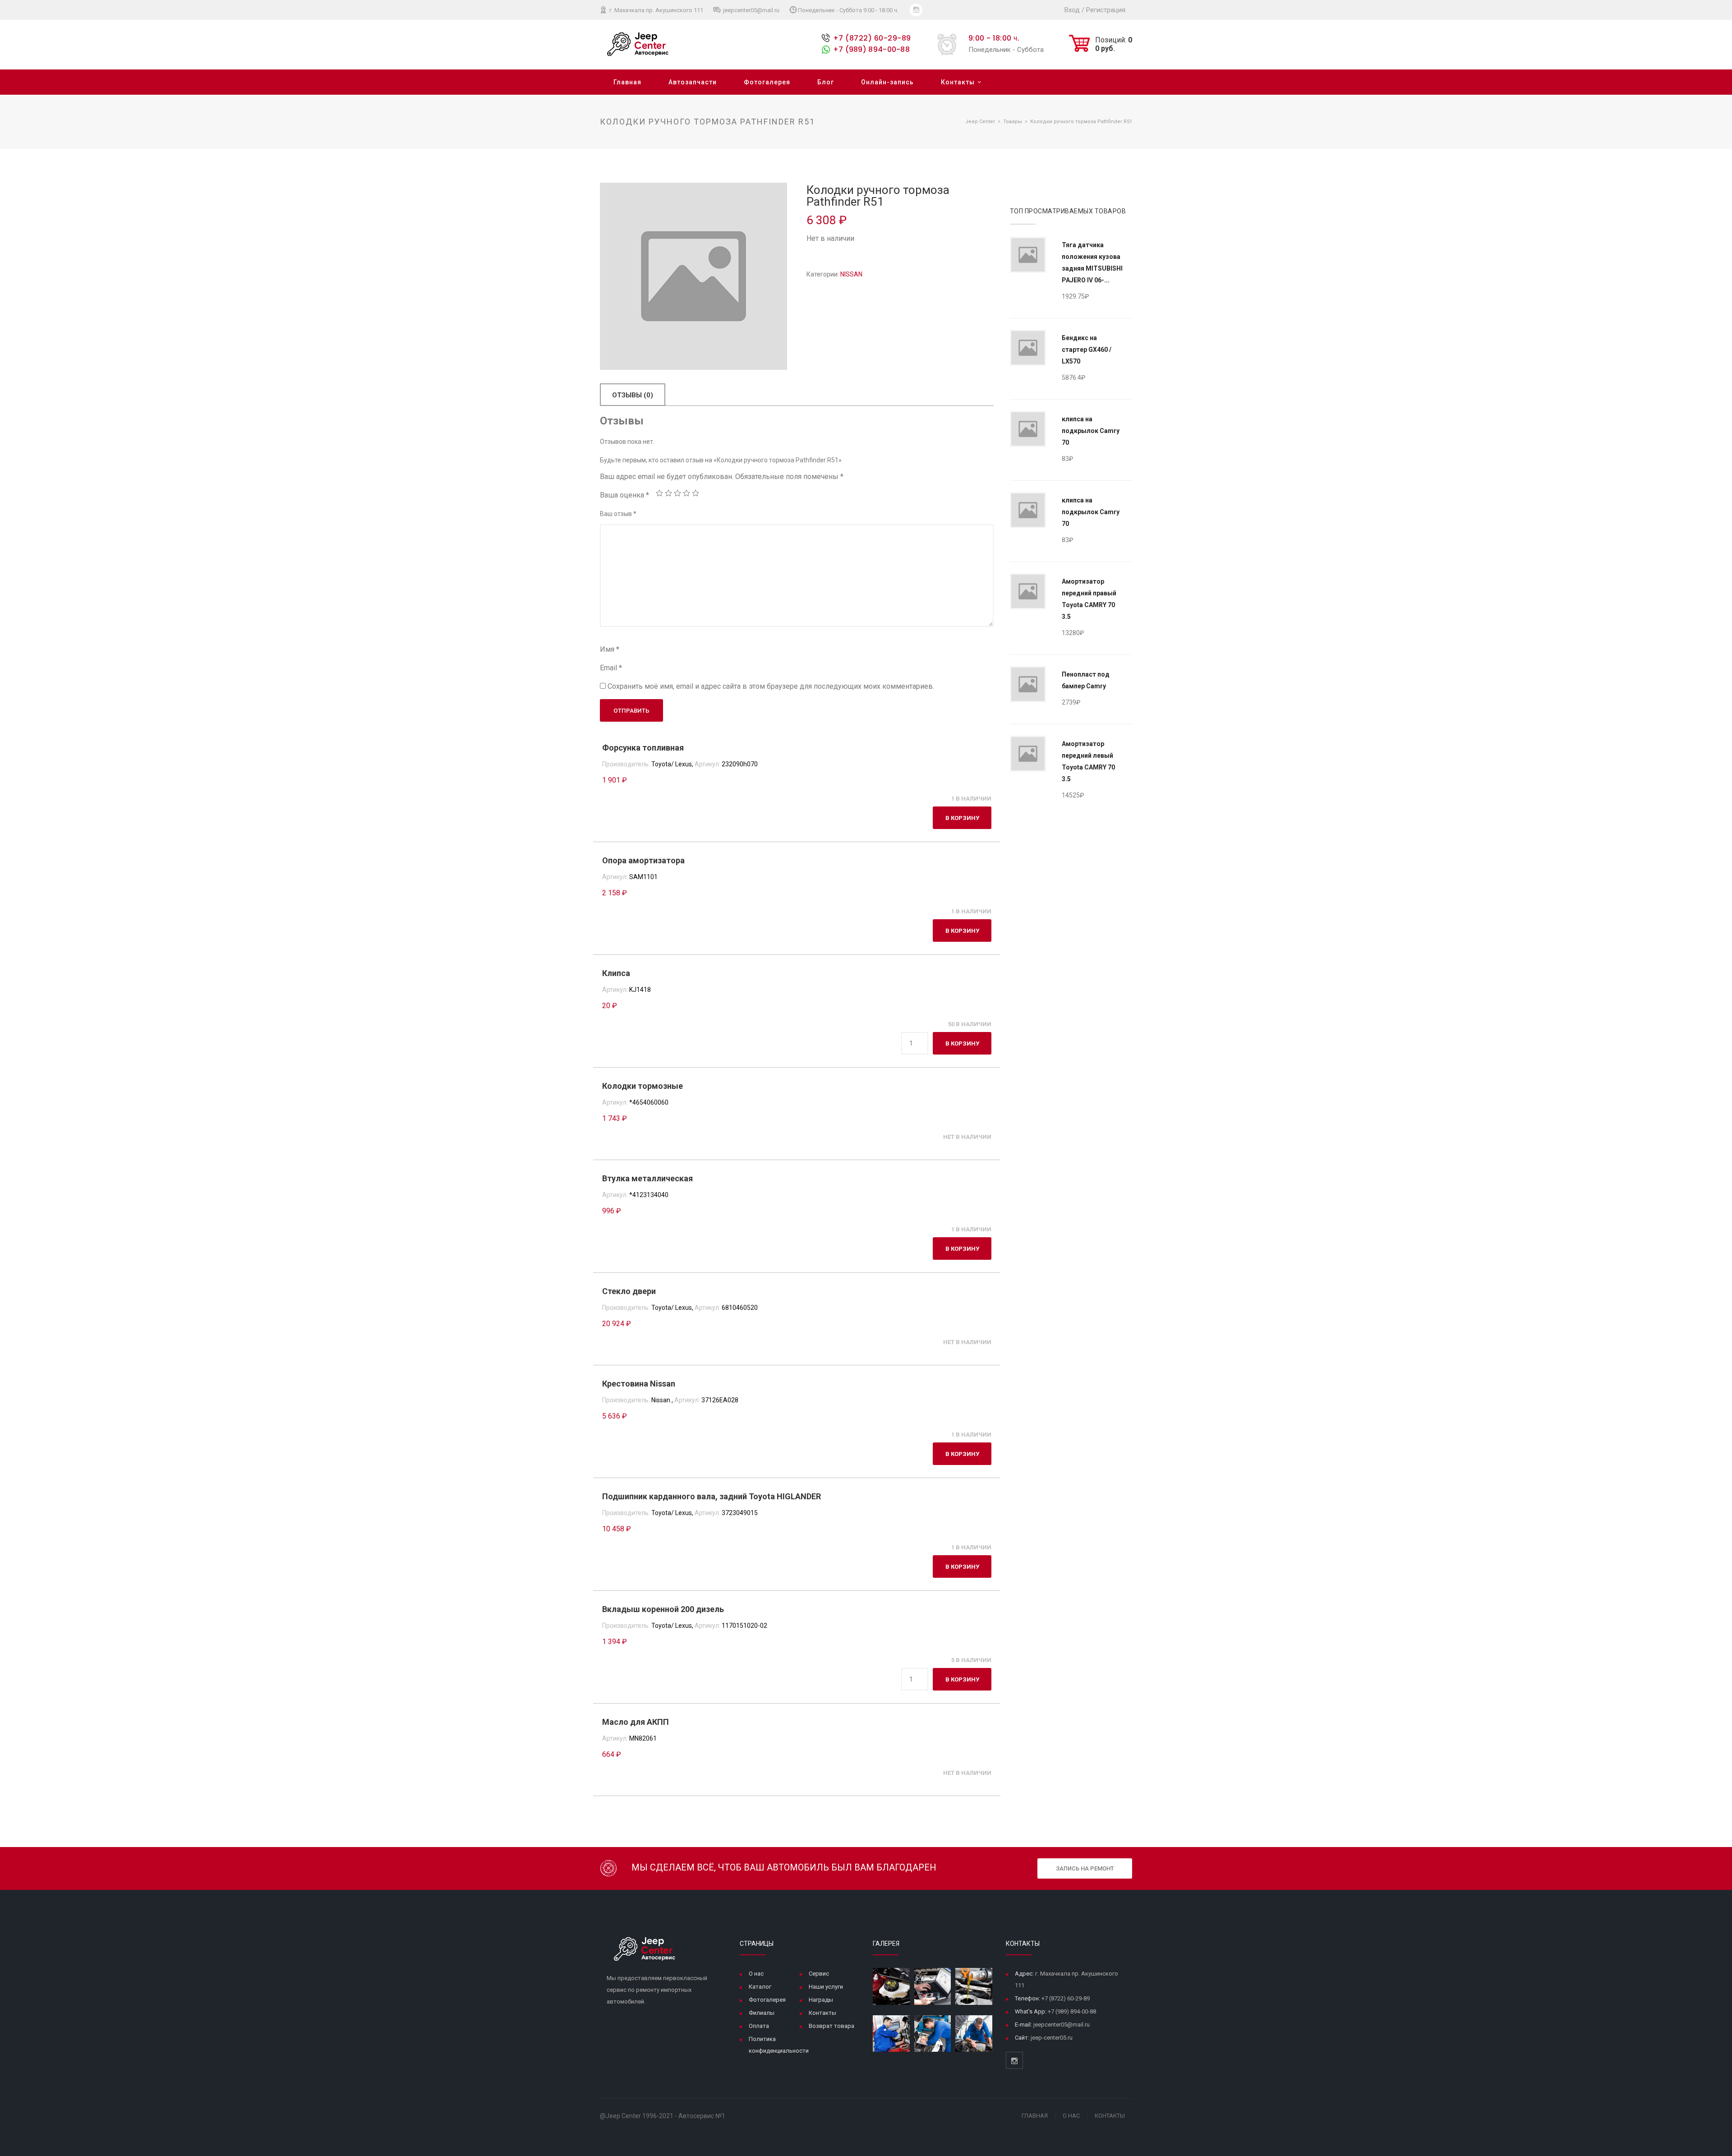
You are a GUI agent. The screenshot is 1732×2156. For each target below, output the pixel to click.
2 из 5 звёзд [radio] (668, 493)
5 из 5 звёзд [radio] (696, 493)
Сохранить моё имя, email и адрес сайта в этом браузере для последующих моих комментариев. (771, 686)
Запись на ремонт (1085, 1868)
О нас (756, 1974)
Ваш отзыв (618, 514)
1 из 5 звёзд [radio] (659, 493)
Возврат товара (831, 2026)
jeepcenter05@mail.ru (751, 10)
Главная (627, 82)
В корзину (962, 818)
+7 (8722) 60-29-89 (872, 38)
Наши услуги (826, 1987)
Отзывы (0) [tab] (633, 395)
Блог (826, 82)
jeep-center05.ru (1052, 2038)
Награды (821, 2000)
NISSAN (851, 274)
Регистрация (1106, 10)
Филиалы (762, 2013)
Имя (610, 649)
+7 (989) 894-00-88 (871, 49)
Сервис (819, 1974)
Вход (1072, 10)
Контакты (958, 82)
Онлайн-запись (887, 82)
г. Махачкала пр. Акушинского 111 (656, 10)
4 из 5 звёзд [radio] (686, 493)
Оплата (759, 2026)
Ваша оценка (624, 495)
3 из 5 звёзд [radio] (677, 493)
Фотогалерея (767, 82)
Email (611, 668)
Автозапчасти (693, 82)
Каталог (760, 1987)
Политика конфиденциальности (779, 2045)
